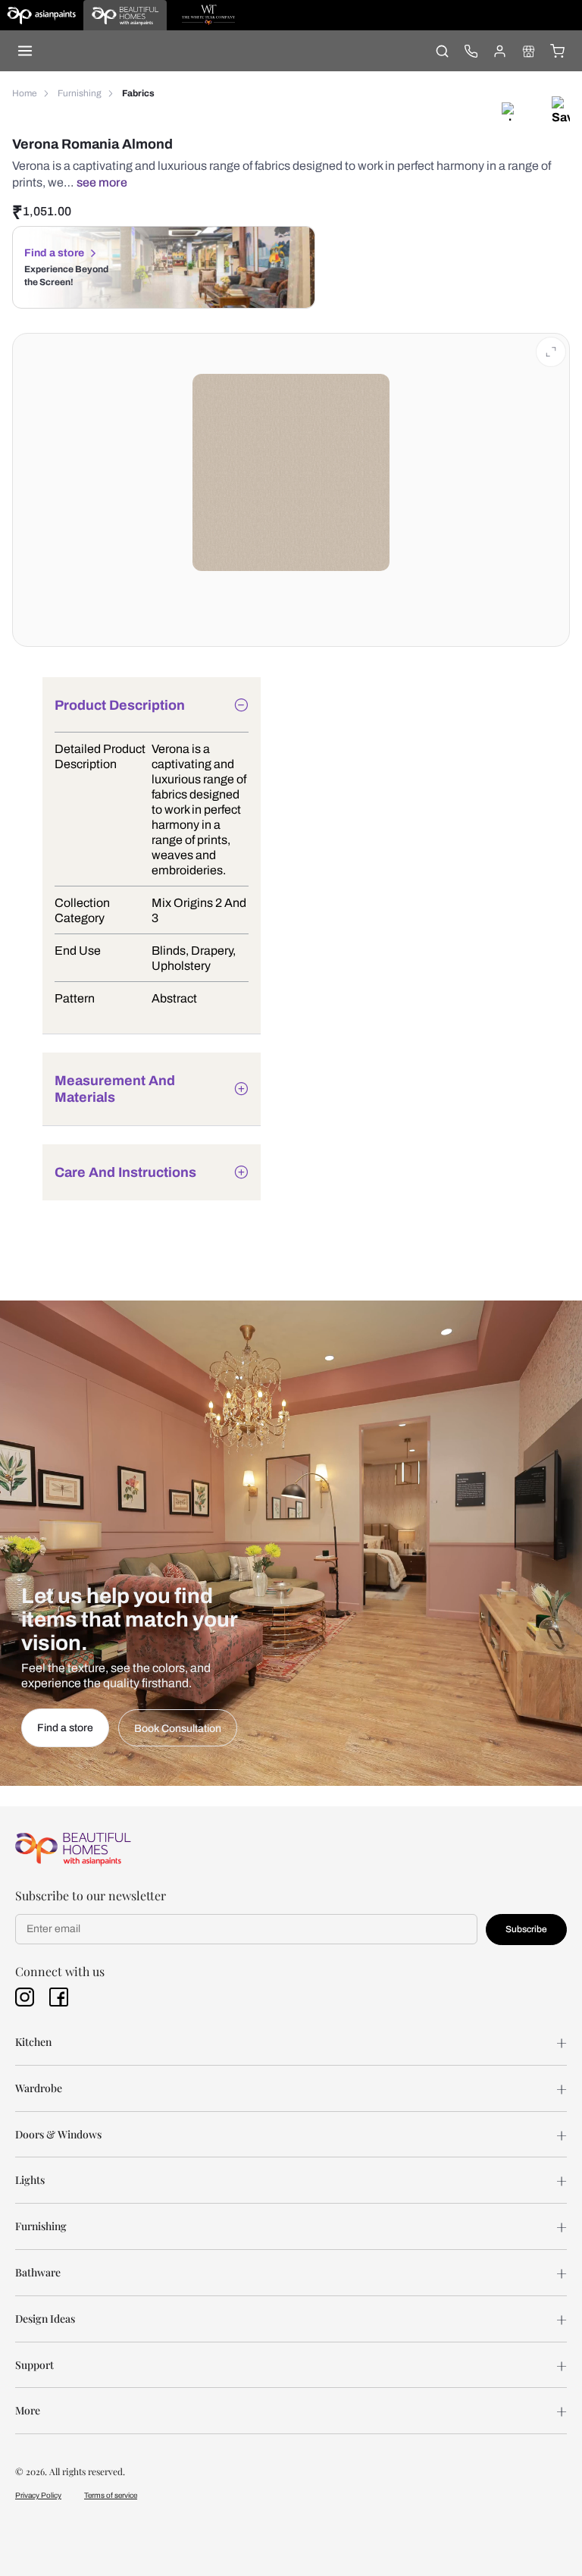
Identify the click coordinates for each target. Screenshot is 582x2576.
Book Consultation (178, 1729)
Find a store (54, 253)
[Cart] (557, 51)
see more (102, 182)
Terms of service (111, 2495)
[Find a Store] (528, 51)
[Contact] (471, 51)
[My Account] (499, 51)
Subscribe (526, 1929)
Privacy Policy (38, 2495)
